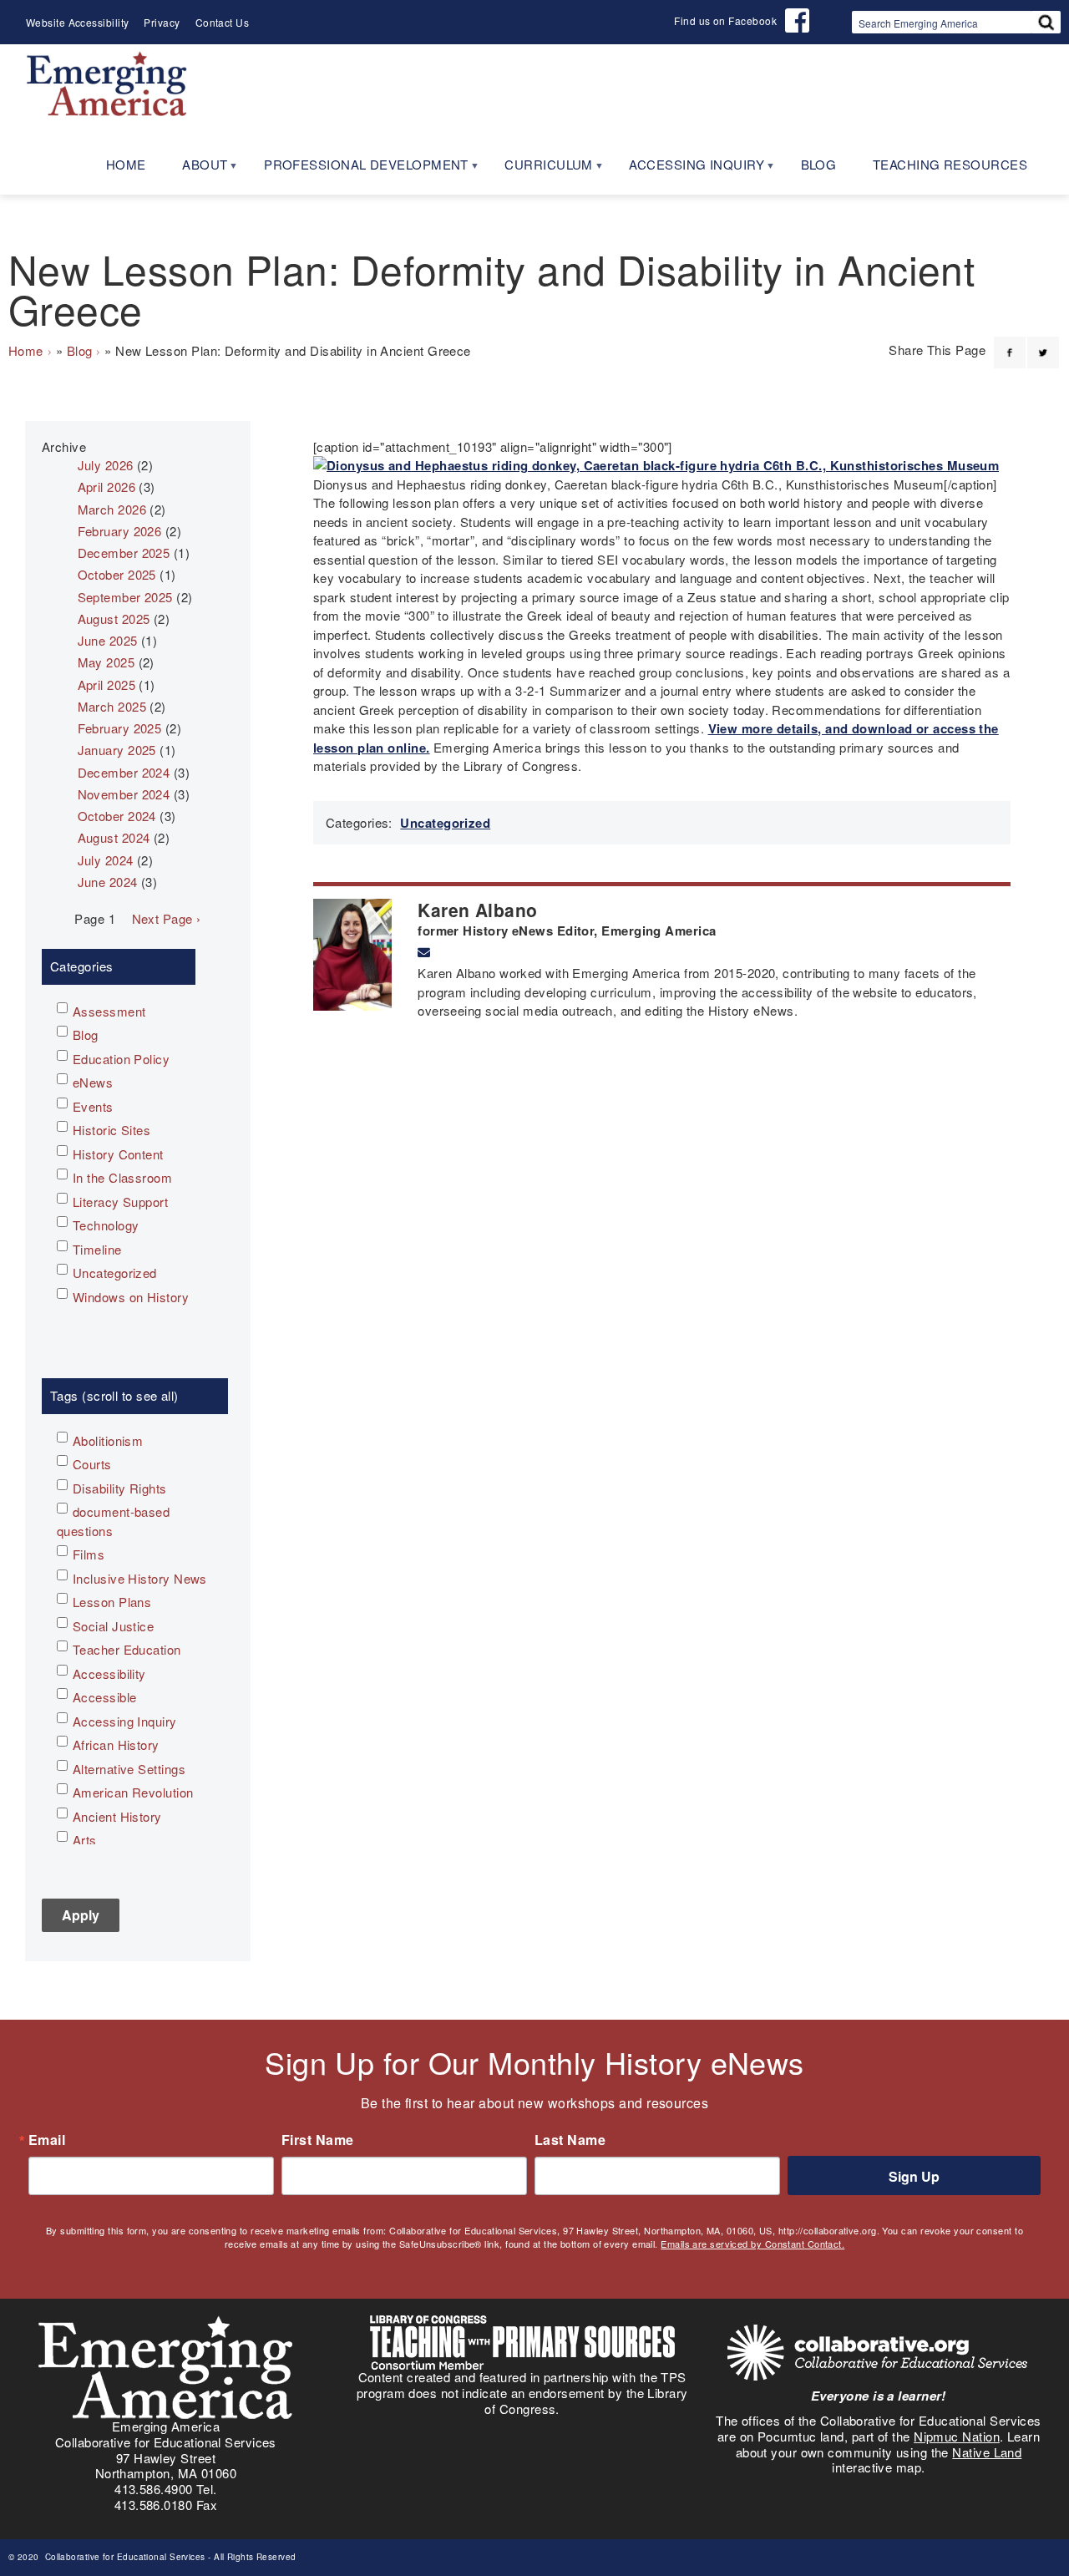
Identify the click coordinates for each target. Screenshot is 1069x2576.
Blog (80, 350)
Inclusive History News (140, 1578)
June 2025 (108, 640)
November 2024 (124, 794)
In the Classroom (122, 1177)
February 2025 (120, 728)
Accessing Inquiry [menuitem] (687, 170)
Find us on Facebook (725, 20)
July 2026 (106, 465)
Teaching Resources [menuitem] (950, 164)
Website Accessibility (77, 22)
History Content (118, 1154)
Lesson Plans (112, 1602)
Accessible (105, 1697)
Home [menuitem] (126, 164)
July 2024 (106, 860)
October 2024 (117, 816)
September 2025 (125, 597)
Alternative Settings (129, 1769)
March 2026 (112, 509)
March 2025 (112, 706)
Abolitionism (108, 1440)
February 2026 (120, 531)
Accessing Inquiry (125, 1721)
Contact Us (223, 22)
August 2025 (114, 619)
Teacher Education (127, 1649)
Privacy (162, 22)
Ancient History (117, 1816)
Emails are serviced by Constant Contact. (752, 2244)
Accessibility (109, 1673)
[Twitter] (1043, 342)
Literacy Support (120, 1202)
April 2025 (107, 685)
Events (93, 1106)
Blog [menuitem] (819, 164)
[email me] (424, 952)
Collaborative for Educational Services (124, 2557)
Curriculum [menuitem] (540, 170)
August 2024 (114, 837)
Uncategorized (445, 823)
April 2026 (107, 487)
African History (116, 1744)
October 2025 (117, 574)
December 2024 (124, 772)
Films (89, 1554)
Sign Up (914, 2176)
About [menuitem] (196, 170)
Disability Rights (120, 1488)
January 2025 (117, 750)
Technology (106, 1225)
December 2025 (124, 553)
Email (47, 2140)
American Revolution (133, 1792)
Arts (85, 1840)
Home (26, 350)
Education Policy (121, 1059)
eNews (93, 1082)
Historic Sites (111, 1130)
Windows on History (131, 1297)
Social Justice (113, 1626)
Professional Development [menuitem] (357, 170)
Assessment (109, 1011)
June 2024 (108, 882)
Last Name (570, 2140)
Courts (92, 1464)
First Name (318, 2140)
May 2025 (106, 662)
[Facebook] (1010, 342)
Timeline (97, 1249)
